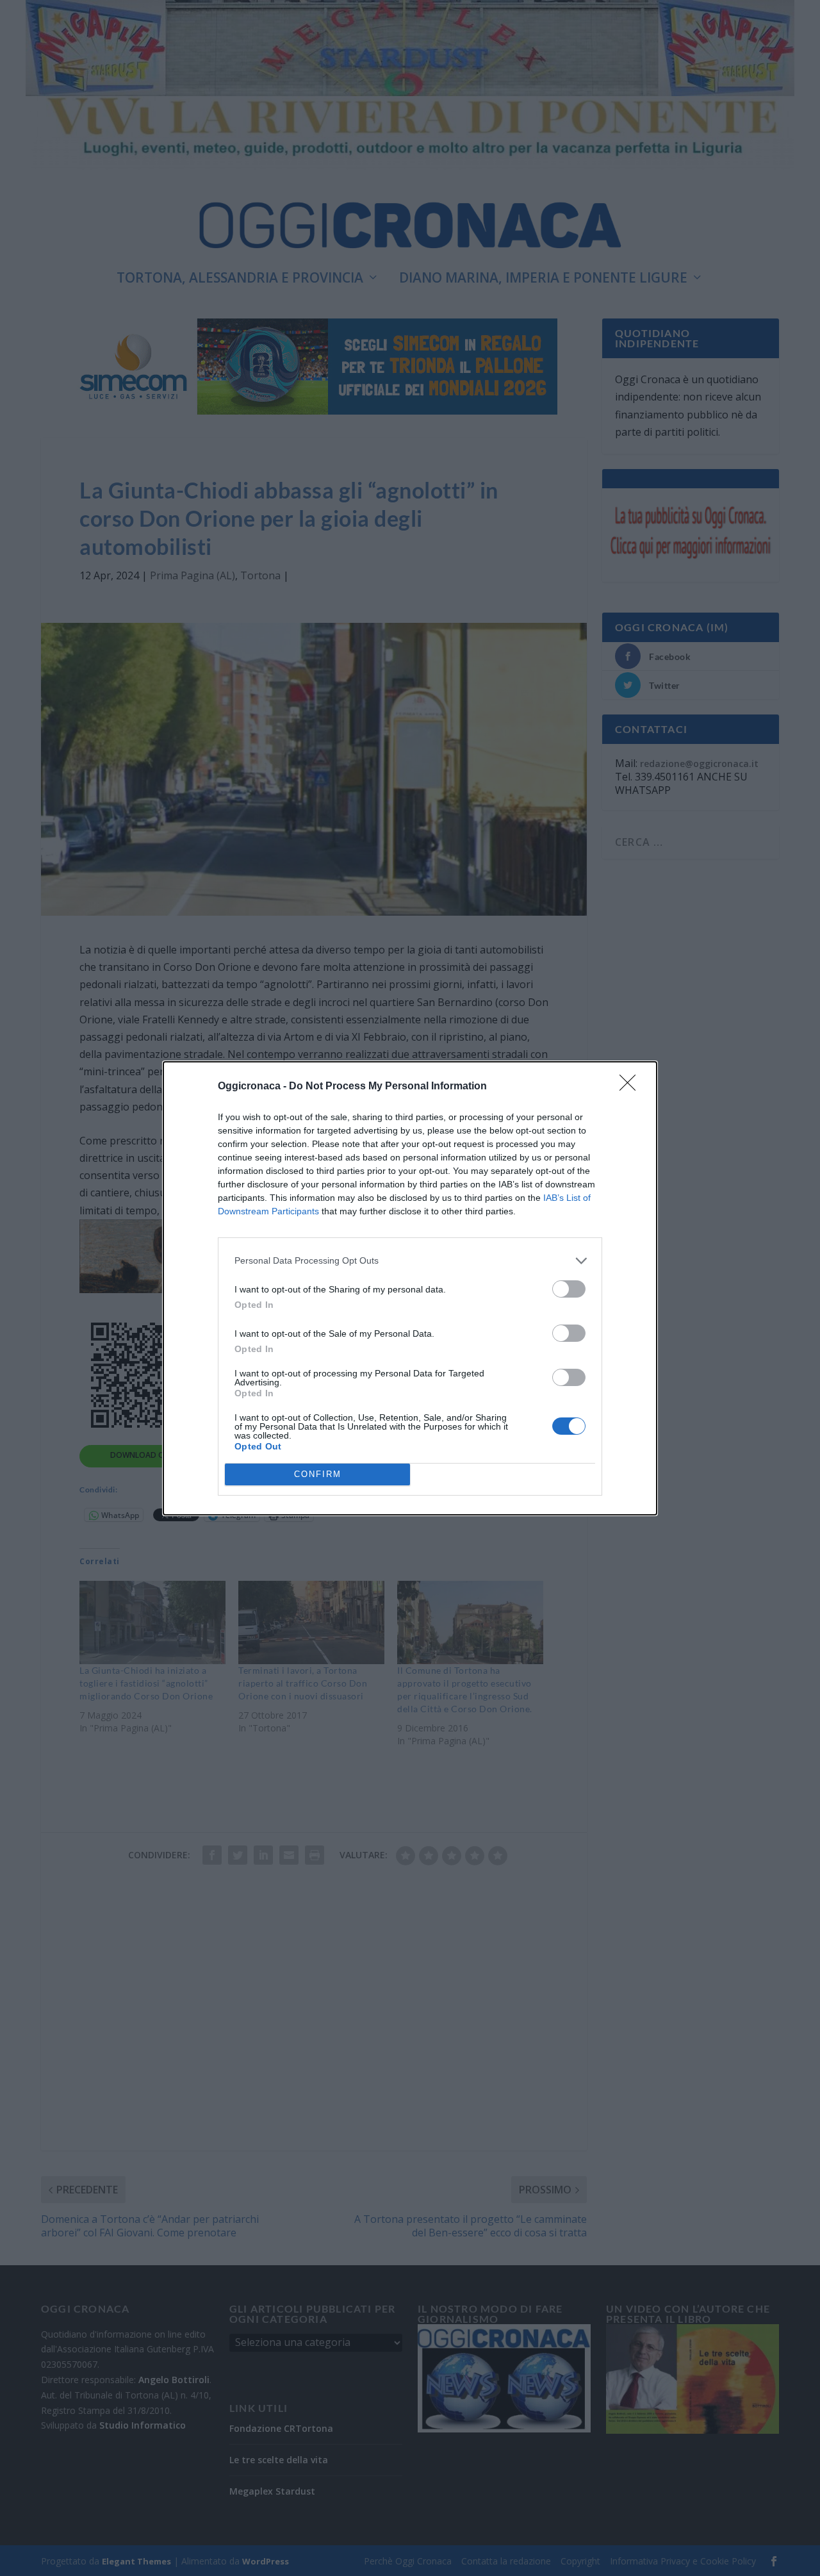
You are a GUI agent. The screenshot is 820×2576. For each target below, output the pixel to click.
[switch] (569, 1289)
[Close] (632, 1087)
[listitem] (410, 1261)
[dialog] (410, 1288)
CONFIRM (318, 1474)
